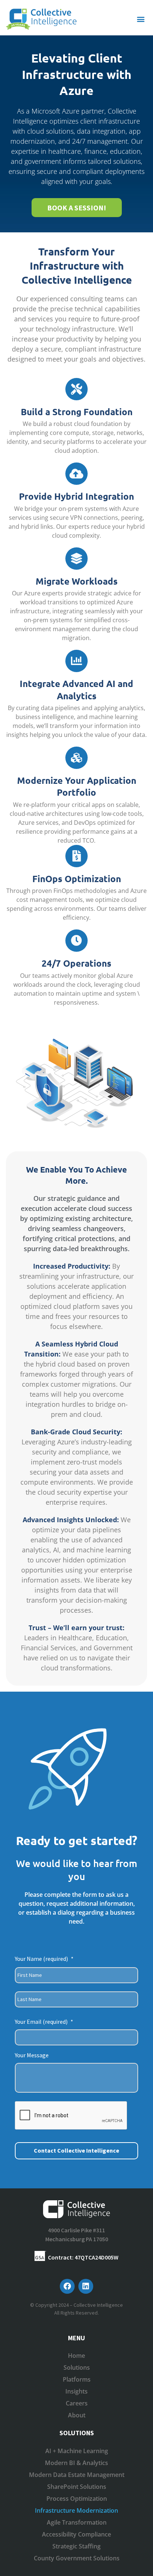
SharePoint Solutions (77, 2487)
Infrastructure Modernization (76, 2510)
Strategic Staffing (76, 2546)
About (77, 2415)
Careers (77, 2403)
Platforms (77, 2379)
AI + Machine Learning (77, 2451)
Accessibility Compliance (76, 2534)
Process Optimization (77, 2499)
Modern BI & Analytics (76, 2463)
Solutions (77, 2367)
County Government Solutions (77, 2558)
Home (76, 2356)
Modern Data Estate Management (77, 2475)
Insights (76, 2391)
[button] (141, 19)
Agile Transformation (77, 2522)
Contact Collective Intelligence (76, 2150)
